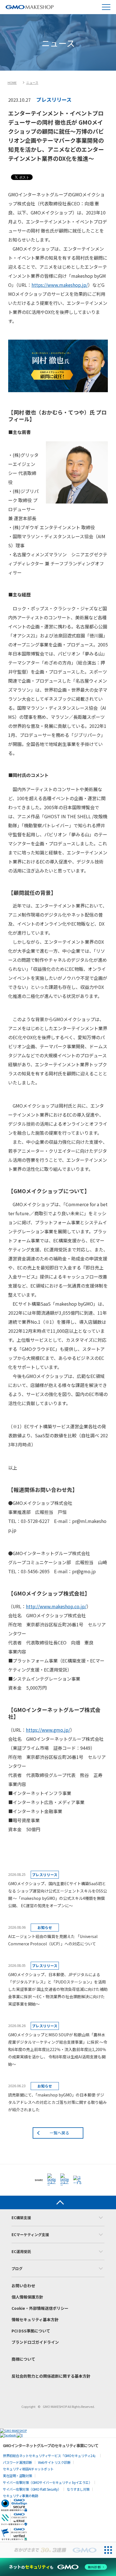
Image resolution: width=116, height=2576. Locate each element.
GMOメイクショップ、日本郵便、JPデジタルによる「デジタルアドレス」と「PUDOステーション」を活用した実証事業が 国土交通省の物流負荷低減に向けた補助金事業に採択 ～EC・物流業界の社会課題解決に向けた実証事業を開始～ (58, 1989)
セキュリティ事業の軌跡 (21, 2496)
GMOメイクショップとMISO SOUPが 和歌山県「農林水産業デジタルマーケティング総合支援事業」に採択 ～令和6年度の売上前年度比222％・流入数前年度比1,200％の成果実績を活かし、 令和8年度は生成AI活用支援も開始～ (58, 2049)
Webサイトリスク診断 (54, 2462)
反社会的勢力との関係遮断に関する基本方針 (51, 2376)
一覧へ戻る (59, 2133)
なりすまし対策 (78, 2489)
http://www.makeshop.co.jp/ (56, 1606)
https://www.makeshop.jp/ (60, 285)
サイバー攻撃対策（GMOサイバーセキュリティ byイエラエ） (47, 2482)
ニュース (32, 83)
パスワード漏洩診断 (17, 2462)
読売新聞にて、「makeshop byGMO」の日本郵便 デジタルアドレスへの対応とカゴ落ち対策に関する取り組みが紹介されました (57, 2102)
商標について (23, 2359)
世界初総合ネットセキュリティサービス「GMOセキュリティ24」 (50, 2455)
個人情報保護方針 (27, 2297)
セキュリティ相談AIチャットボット (28, 2469)
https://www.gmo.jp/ (48, 1730)
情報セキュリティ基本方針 (35, 2319)
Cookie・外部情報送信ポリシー (40, 2308)
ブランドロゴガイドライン (35, 2342)
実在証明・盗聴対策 (17, 2476)
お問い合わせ (23, 2286)
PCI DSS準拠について (31, 2331)
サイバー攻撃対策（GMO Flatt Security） (32, 2489)
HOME (12, 83)
